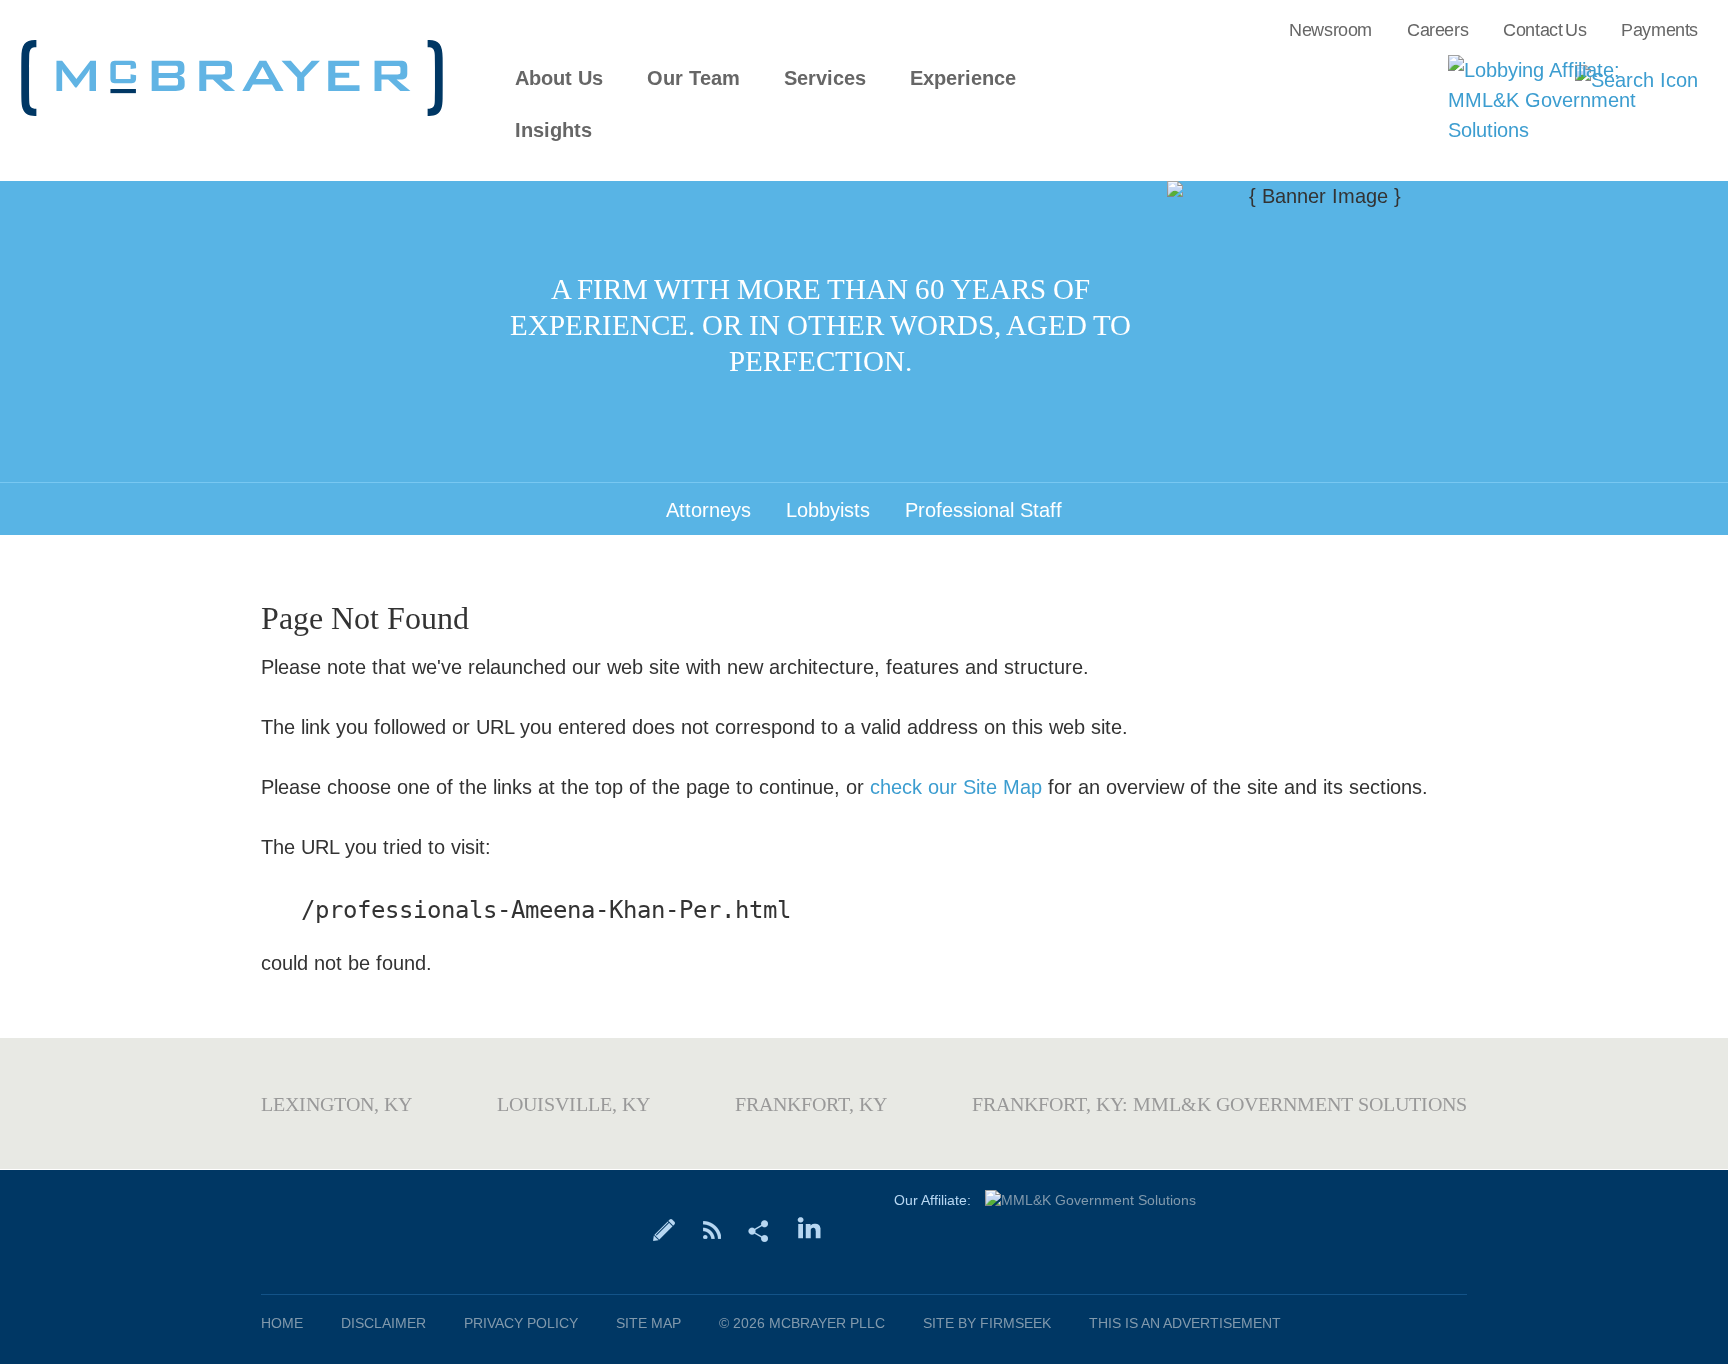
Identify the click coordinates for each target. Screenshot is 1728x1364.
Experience (963, 78)
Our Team (693, 78)
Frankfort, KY (811, 1104)
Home (282, 1323)
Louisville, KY (573, 1104)
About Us (559, 78)
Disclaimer (383, 1323)
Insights (553, 130)
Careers (1437, 30)
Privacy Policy (521, 1323)
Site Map (648, 1323)
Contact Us (1544, 30)
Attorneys (708, 510)
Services (825, 78)
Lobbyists (828, 510)
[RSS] (711, 1229)
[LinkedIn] (809, 1229)
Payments (1659, 30)
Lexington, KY (336, 1104)
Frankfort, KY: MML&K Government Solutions (1219, 1104)
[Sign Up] (664, 1229)
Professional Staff (983, 510)
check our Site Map (956, 787)
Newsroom (1330, 30)
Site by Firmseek (987, 1323)
